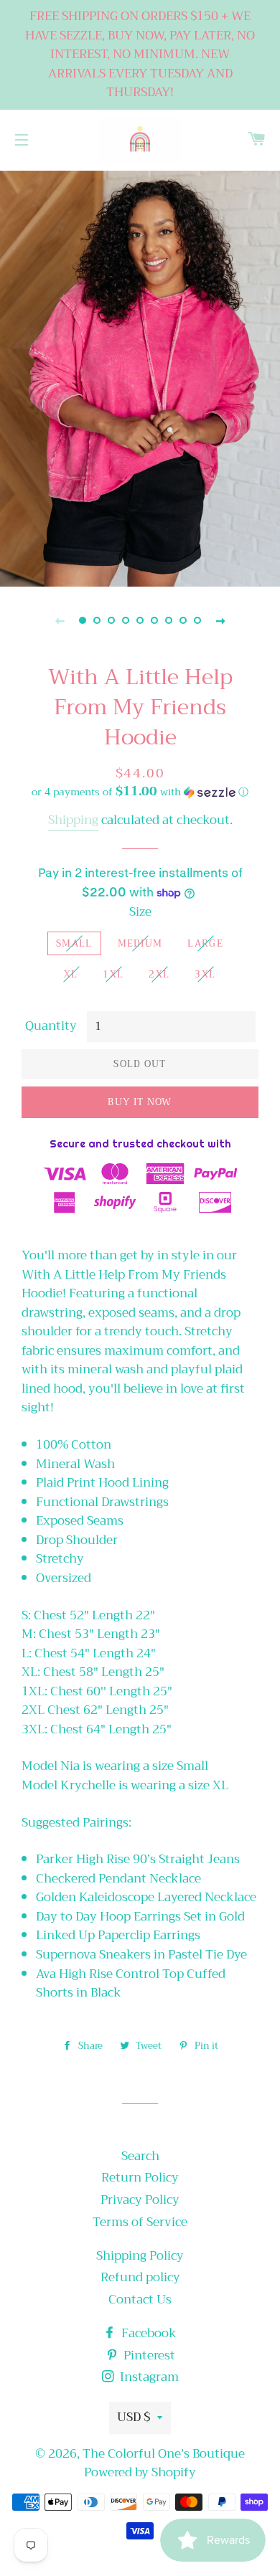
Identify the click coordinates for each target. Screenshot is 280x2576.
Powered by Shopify (140, 2472)
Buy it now (140, 1102)
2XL (159, 974)
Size (140, 913)
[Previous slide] (60, 620)
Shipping (73, 820)
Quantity (51, 1027)
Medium (140, 943)
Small (74, 943)
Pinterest (148, 2355)
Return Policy (140, 2178)
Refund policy (140, 2277)
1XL (113, 974)
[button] (140, 792)
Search (140, 2156)
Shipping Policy (140, 2256)
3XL (205, 974)
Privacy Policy (140, 2200)
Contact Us (140, 2300)
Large (205, 943)
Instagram (148, 2377)
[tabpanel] (140, 377)
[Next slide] (220, 620)
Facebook (148, 2333)
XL (71, 974)
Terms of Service (140, 2222)
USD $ (134, 2417)
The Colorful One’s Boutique (164, 2454)
